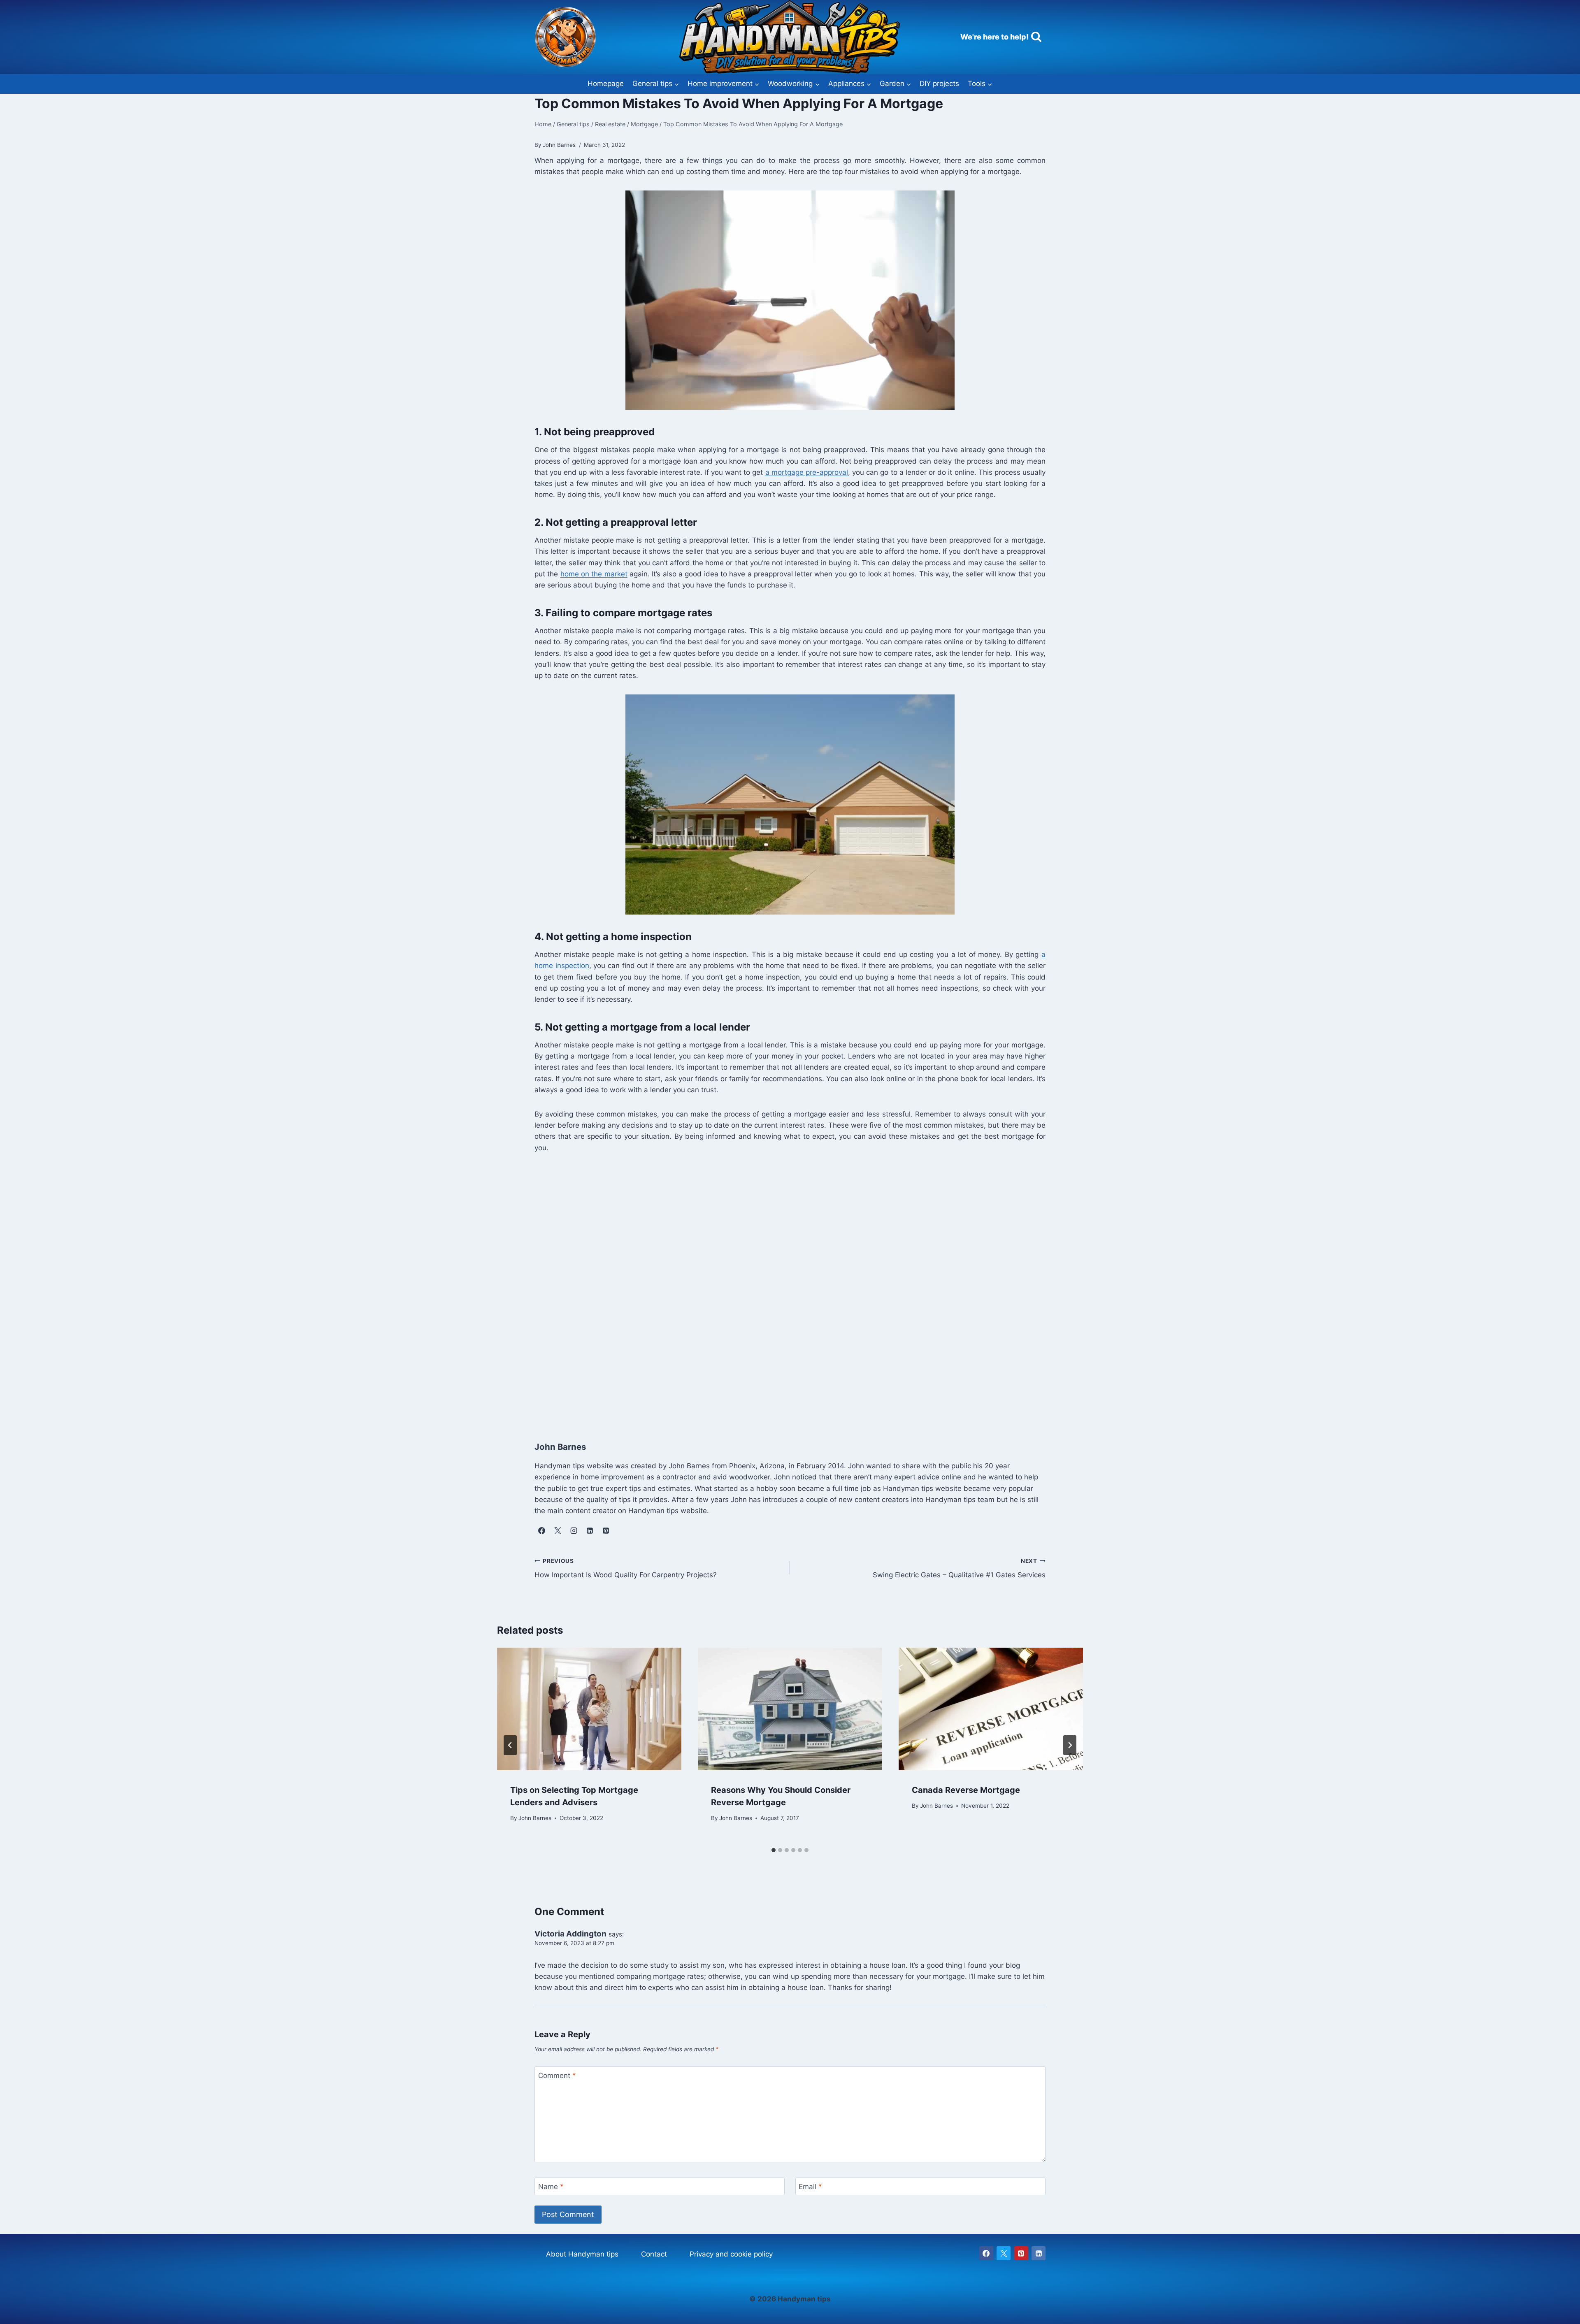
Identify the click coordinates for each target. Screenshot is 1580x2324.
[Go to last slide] (510, 1745)
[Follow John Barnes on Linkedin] (590, 1530)
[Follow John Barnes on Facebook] (541, 1530)
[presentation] (589, 1709)
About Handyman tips (582, 2254)
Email (810, 2187)
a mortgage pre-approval (807, 472)
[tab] (774, 1850)
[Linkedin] (1039, 2253)
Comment (557, 2076)
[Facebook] (986, 2253)
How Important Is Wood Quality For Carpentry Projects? (626, 1568)
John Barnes (535, 1818)
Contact (654, 2254)
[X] (1004, 2253)
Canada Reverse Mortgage (966, 1790)
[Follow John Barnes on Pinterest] (606, 1530)
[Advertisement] (781, 1288)
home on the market (594, 574)
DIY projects (939, 84)
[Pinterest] (1021, 2253)
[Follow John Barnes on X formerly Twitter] (558, 1530)
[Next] (1070, 1745)
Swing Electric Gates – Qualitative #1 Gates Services (959, 1568)
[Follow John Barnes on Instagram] (574, 1530)
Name (551, 2187)
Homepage (606, 84)
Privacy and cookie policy (731, 2254)
